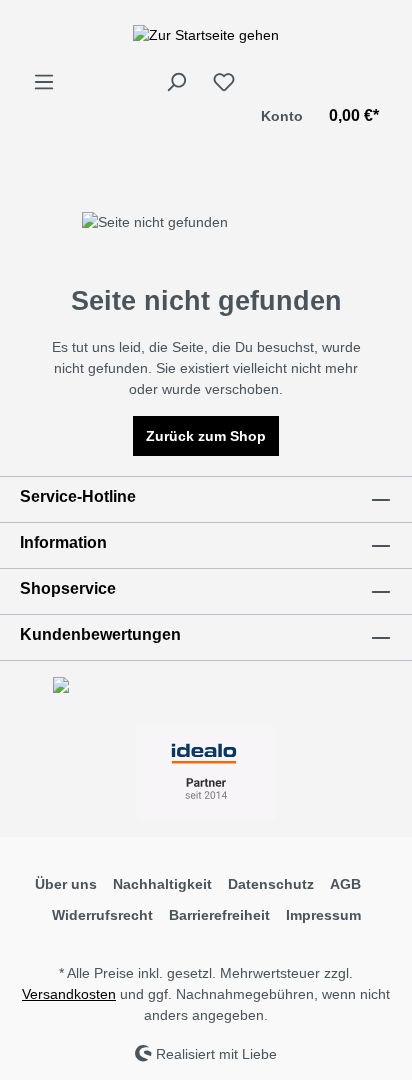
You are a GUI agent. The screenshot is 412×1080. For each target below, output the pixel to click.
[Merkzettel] (224, 82)
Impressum (323, 915)
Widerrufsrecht (102, 915)
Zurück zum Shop (206, 436)
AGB (345, 884)
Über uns (66, 884)
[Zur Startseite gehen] (206, 35)
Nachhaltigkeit (162, 884)
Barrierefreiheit (219, 915)
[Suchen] (176, 82)
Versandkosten (69, 994)
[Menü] (44, 82)
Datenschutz (271, 884)
